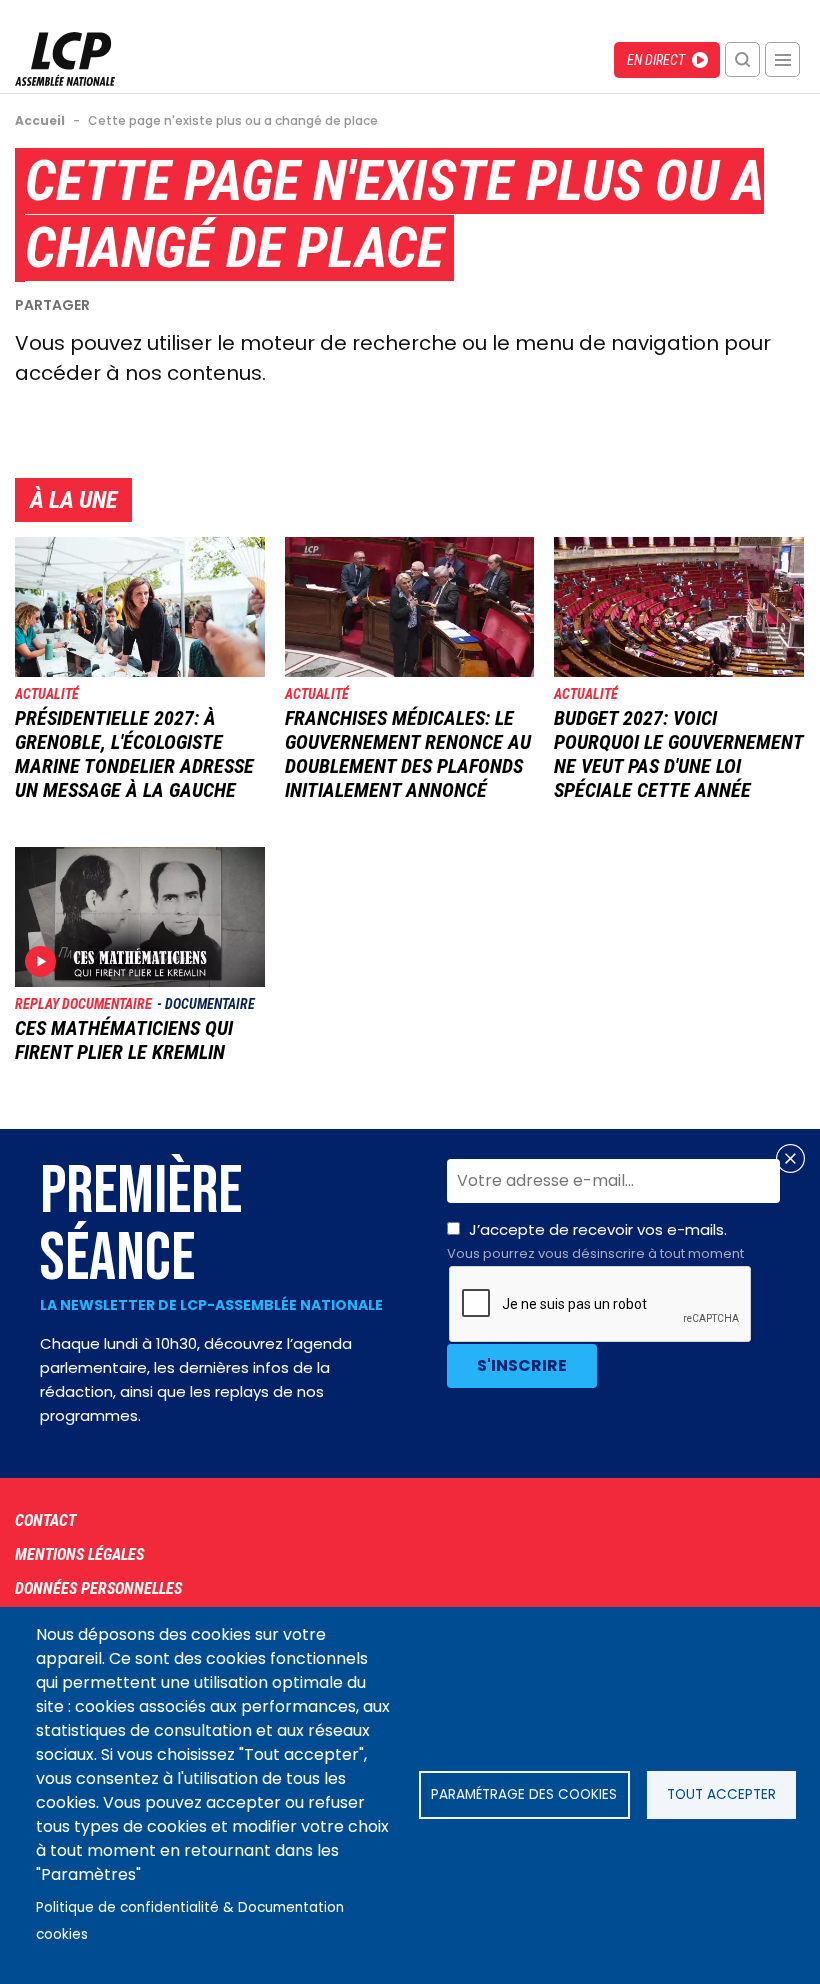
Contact (45, 1520)
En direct (656, 60)
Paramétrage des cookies (524, 1794)
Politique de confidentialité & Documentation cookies (190, 1921)
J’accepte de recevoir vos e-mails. (595, 1241)
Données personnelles (98, 1588)
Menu (782, 59)
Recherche (742, 59)
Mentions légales (79, 1554)
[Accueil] (65, 80)
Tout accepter (721, 1794)
